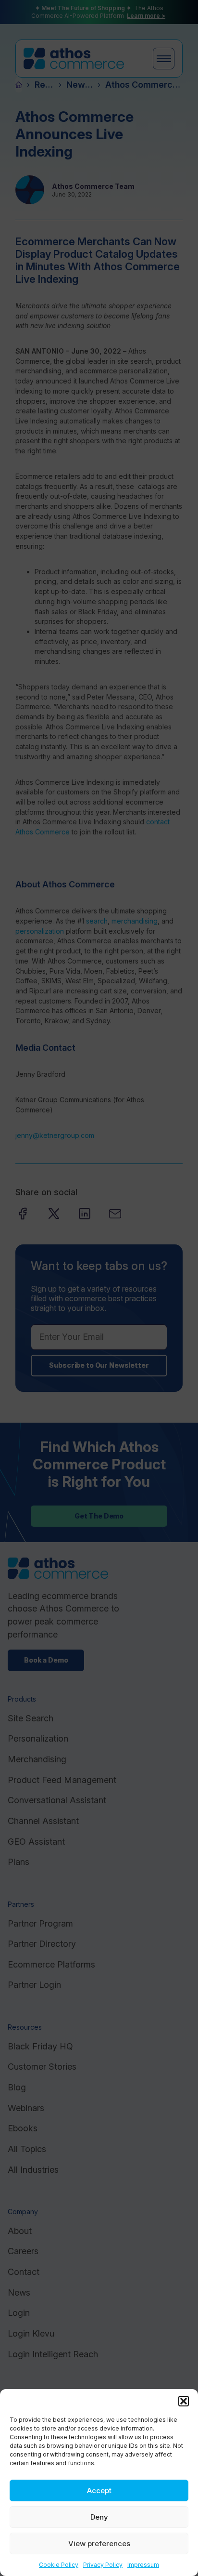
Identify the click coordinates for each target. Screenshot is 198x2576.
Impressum (143, 2565)
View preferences (99, 2543)
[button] (184, 2401)
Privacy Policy (103, 2565)
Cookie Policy (59, 2565)
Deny (99, 2517)
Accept (99, 2490)
